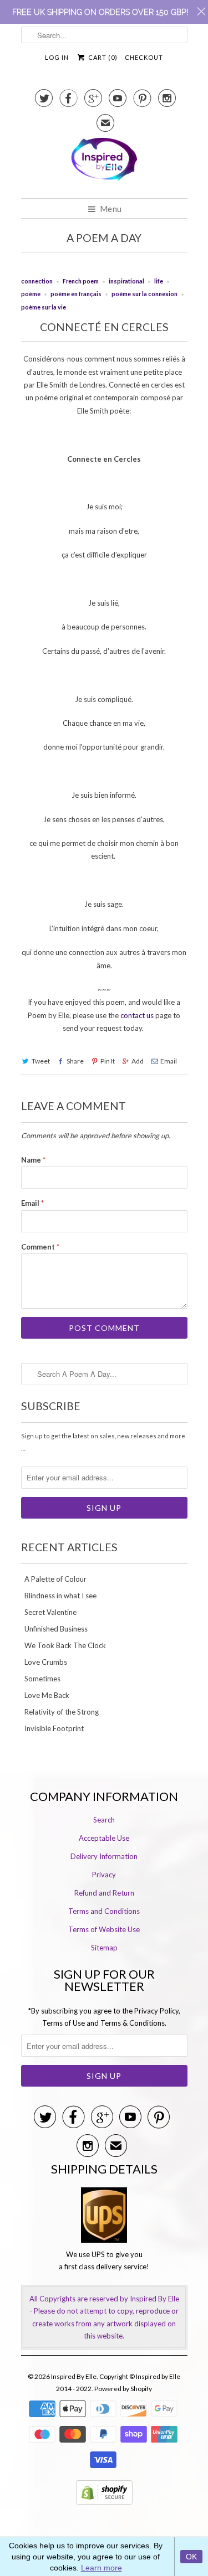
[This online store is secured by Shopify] (104, 2507)
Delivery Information (104, 1856)
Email (169, 1061)
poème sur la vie (44, 307)
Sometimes (42, 1679)
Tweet (41, 1061)
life (159, 281)
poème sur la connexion (144, 294)
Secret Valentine (50, 1612)
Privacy (104, 1875)
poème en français (76, 294)
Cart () (102, 57)
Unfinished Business (56, 1629)
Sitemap (104, 1948)
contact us (138, 1015)
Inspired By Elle (74, 2376)
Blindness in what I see (60, 1596)
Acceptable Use (104, 1838)
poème (31, 294)
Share (75, 1061)
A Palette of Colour (55, 1579)
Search (104, 1820)
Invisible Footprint (54, 1728)
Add (138, 1061)
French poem (81, 281)
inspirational (126, 281)
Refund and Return (104, 1893)
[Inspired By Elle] (104, 164)
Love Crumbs (46, 1662)
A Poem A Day (104, 238)
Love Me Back (47, 1695)
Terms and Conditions (104, 1911)
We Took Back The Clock (65, 1645)
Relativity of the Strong (62, 1712)
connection (37, 281)
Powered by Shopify (123, 2389)
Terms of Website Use (104, 1929)
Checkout (144, 57)
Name (33, 1160)
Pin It (108, 1061)
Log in (57, 57)
